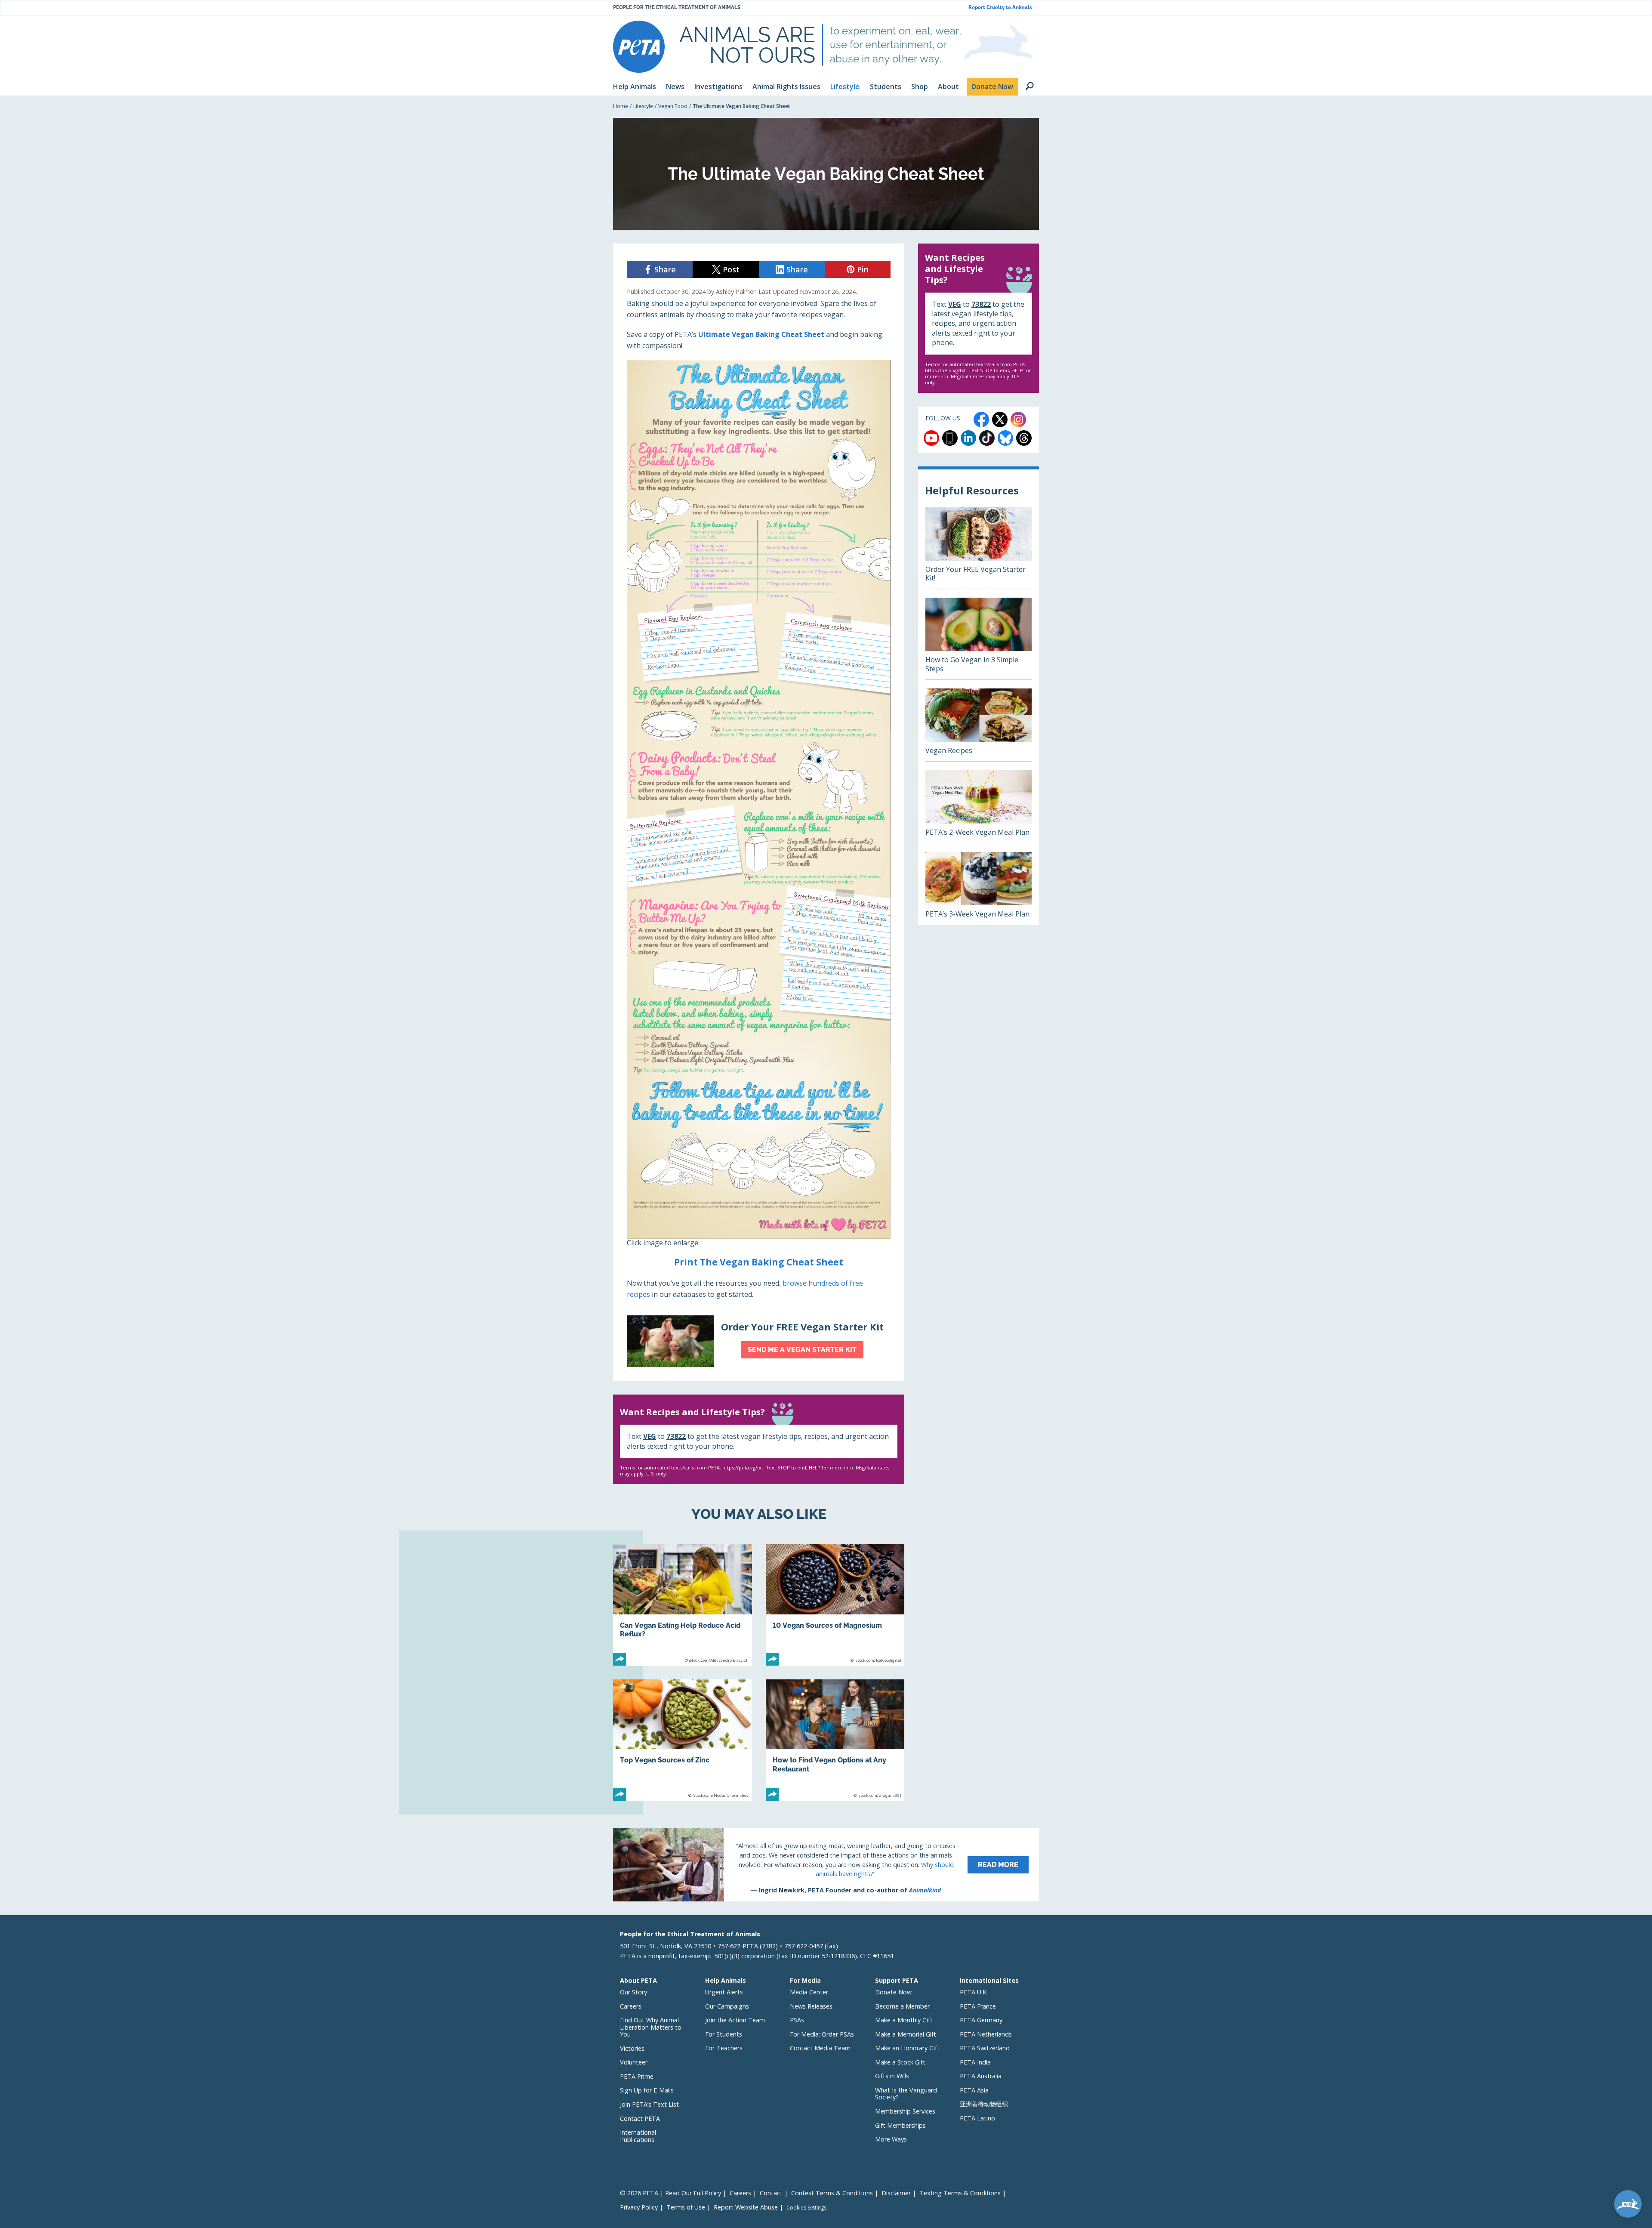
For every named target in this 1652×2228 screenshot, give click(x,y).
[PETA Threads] (1024, 438)
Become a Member (902, 2006)
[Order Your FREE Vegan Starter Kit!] (979, 548)
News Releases (811, 2006)
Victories (632, 2048)
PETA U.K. (974, 1992)
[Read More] (826, 1865)
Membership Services (905, 2111)
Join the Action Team (735, 2020)
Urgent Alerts (724, 1992)
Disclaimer (896, 2193)
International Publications (638, 2136)
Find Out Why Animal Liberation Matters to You (651, 2027)
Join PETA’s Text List (649, 2104)
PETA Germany (981, 2020)
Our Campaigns (727, 2006)
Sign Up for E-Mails (647, 2090)
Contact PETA (640, 2118)
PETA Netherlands (986, 2034)
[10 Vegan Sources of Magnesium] (835, 1605)
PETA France (978, 2006)
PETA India (975, 2062)
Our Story (633, 1992)
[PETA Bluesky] (1005, 438)
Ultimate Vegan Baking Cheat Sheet (761, 334)
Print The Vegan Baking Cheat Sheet (759, 1262)
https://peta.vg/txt (743, 1467)
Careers (631, 2006)
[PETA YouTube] (931, 438)
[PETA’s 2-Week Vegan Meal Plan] (979, 807)
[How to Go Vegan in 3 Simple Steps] (979, 639)
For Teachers (724, 2048)
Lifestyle (643, 106)
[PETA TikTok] (987, 438)
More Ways (891, 2139)
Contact (771, 2193)
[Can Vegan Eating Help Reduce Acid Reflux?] (683, 1605)
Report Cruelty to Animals (1000, 8)
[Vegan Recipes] (979, 725)
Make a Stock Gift (900, 2062)
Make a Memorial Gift (906, 2034)
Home (621, 106)
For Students (724, 2034)
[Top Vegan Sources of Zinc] (683, 1740)
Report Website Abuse (746, 2207)
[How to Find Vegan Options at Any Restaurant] (835, 1740)
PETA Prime (637, 2076)
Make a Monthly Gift (904, 2020)
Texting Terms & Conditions (960, 2193)
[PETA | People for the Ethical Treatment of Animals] (639, 47)
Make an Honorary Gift (907, 2048)
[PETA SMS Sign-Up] (950, 438)
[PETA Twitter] (1000, 420)
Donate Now (893, 1992)
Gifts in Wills (892, 2076)
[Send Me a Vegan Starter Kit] (759, 1341)
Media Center (809, 1992)
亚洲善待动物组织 (984, 2104)
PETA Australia (981, 2076)
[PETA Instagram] (1018, 420)
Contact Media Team (820, 2048)
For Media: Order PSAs (822, 2034)
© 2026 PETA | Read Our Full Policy (670, 2193)
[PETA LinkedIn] (968, 438)
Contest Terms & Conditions (832, 2193)
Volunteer (634, 2062)
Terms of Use (686, 2207)
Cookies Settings (806, 2208)
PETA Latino (977, 2118)
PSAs (797, 2020)
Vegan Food (673, 106)
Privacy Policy (639, 2207)
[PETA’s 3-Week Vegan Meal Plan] (979, 888)
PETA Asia (974, 2090)
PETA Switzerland (985, 2048)
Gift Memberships (900, 2125)
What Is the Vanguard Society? (906, 2094)
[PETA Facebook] (981, 420)
